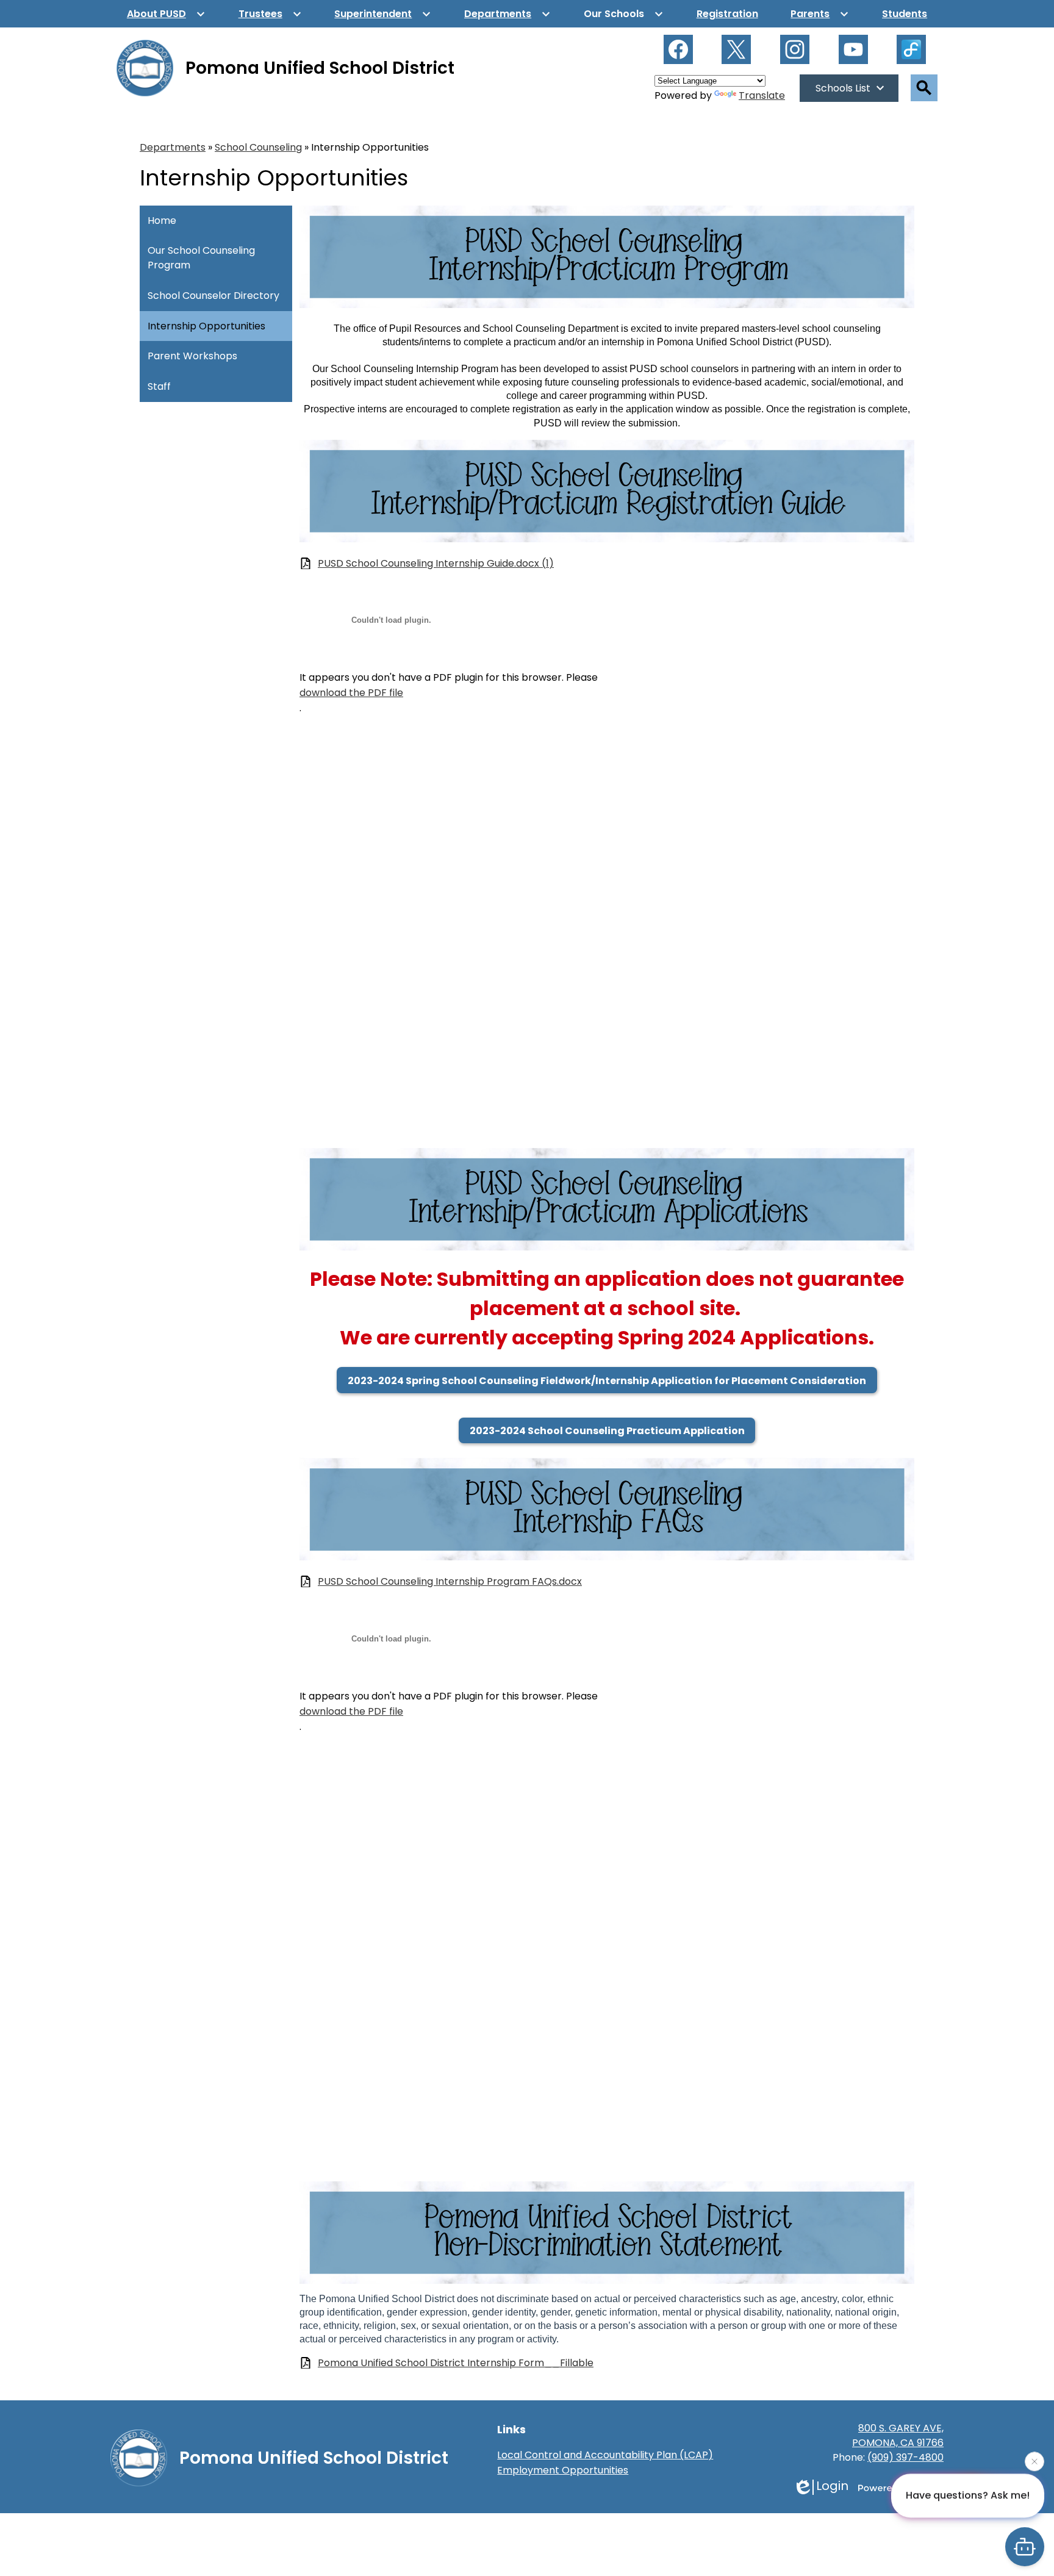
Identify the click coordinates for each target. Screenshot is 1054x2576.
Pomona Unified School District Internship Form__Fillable (456, 2363)
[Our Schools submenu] (624, 14)
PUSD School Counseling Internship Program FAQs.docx (450, 1581)
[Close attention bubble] (1034, 2466)
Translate (762, 95)
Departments (173, 147)
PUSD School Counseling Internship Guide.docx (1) (436, 563)
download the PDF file (351, 693)
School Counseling (258, 147)
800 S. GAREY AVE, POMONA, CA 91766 (898, 2435)
